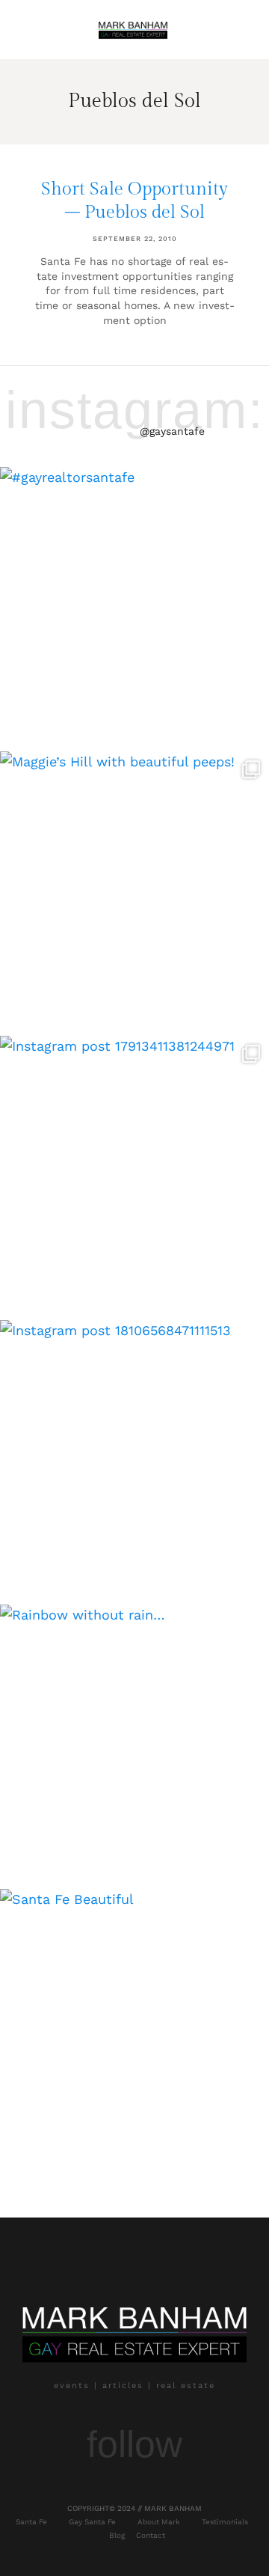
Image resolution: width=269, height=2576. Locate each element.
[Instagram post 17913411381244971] (134, 1171)
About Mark (159, 2522)
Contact (151, 2535)
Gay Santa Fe (92, 2522)
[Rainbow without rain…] (134, 1739)
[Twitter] (172, 2489)
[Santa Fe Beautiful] (134, 2024)
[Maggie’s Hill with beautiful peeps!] (134, 886)
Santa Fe (31, 2522)
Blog (117, 2535)
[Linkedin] (209, 2489)
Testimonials (225, 2522)
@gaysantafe (172, 431)
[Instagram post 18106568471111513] (134, 1455)
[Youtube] (134, 2489)
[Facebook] (97, 2489)
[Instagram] (60, 2489)
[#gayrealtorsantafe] (134, 602)
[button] (31, 30)
